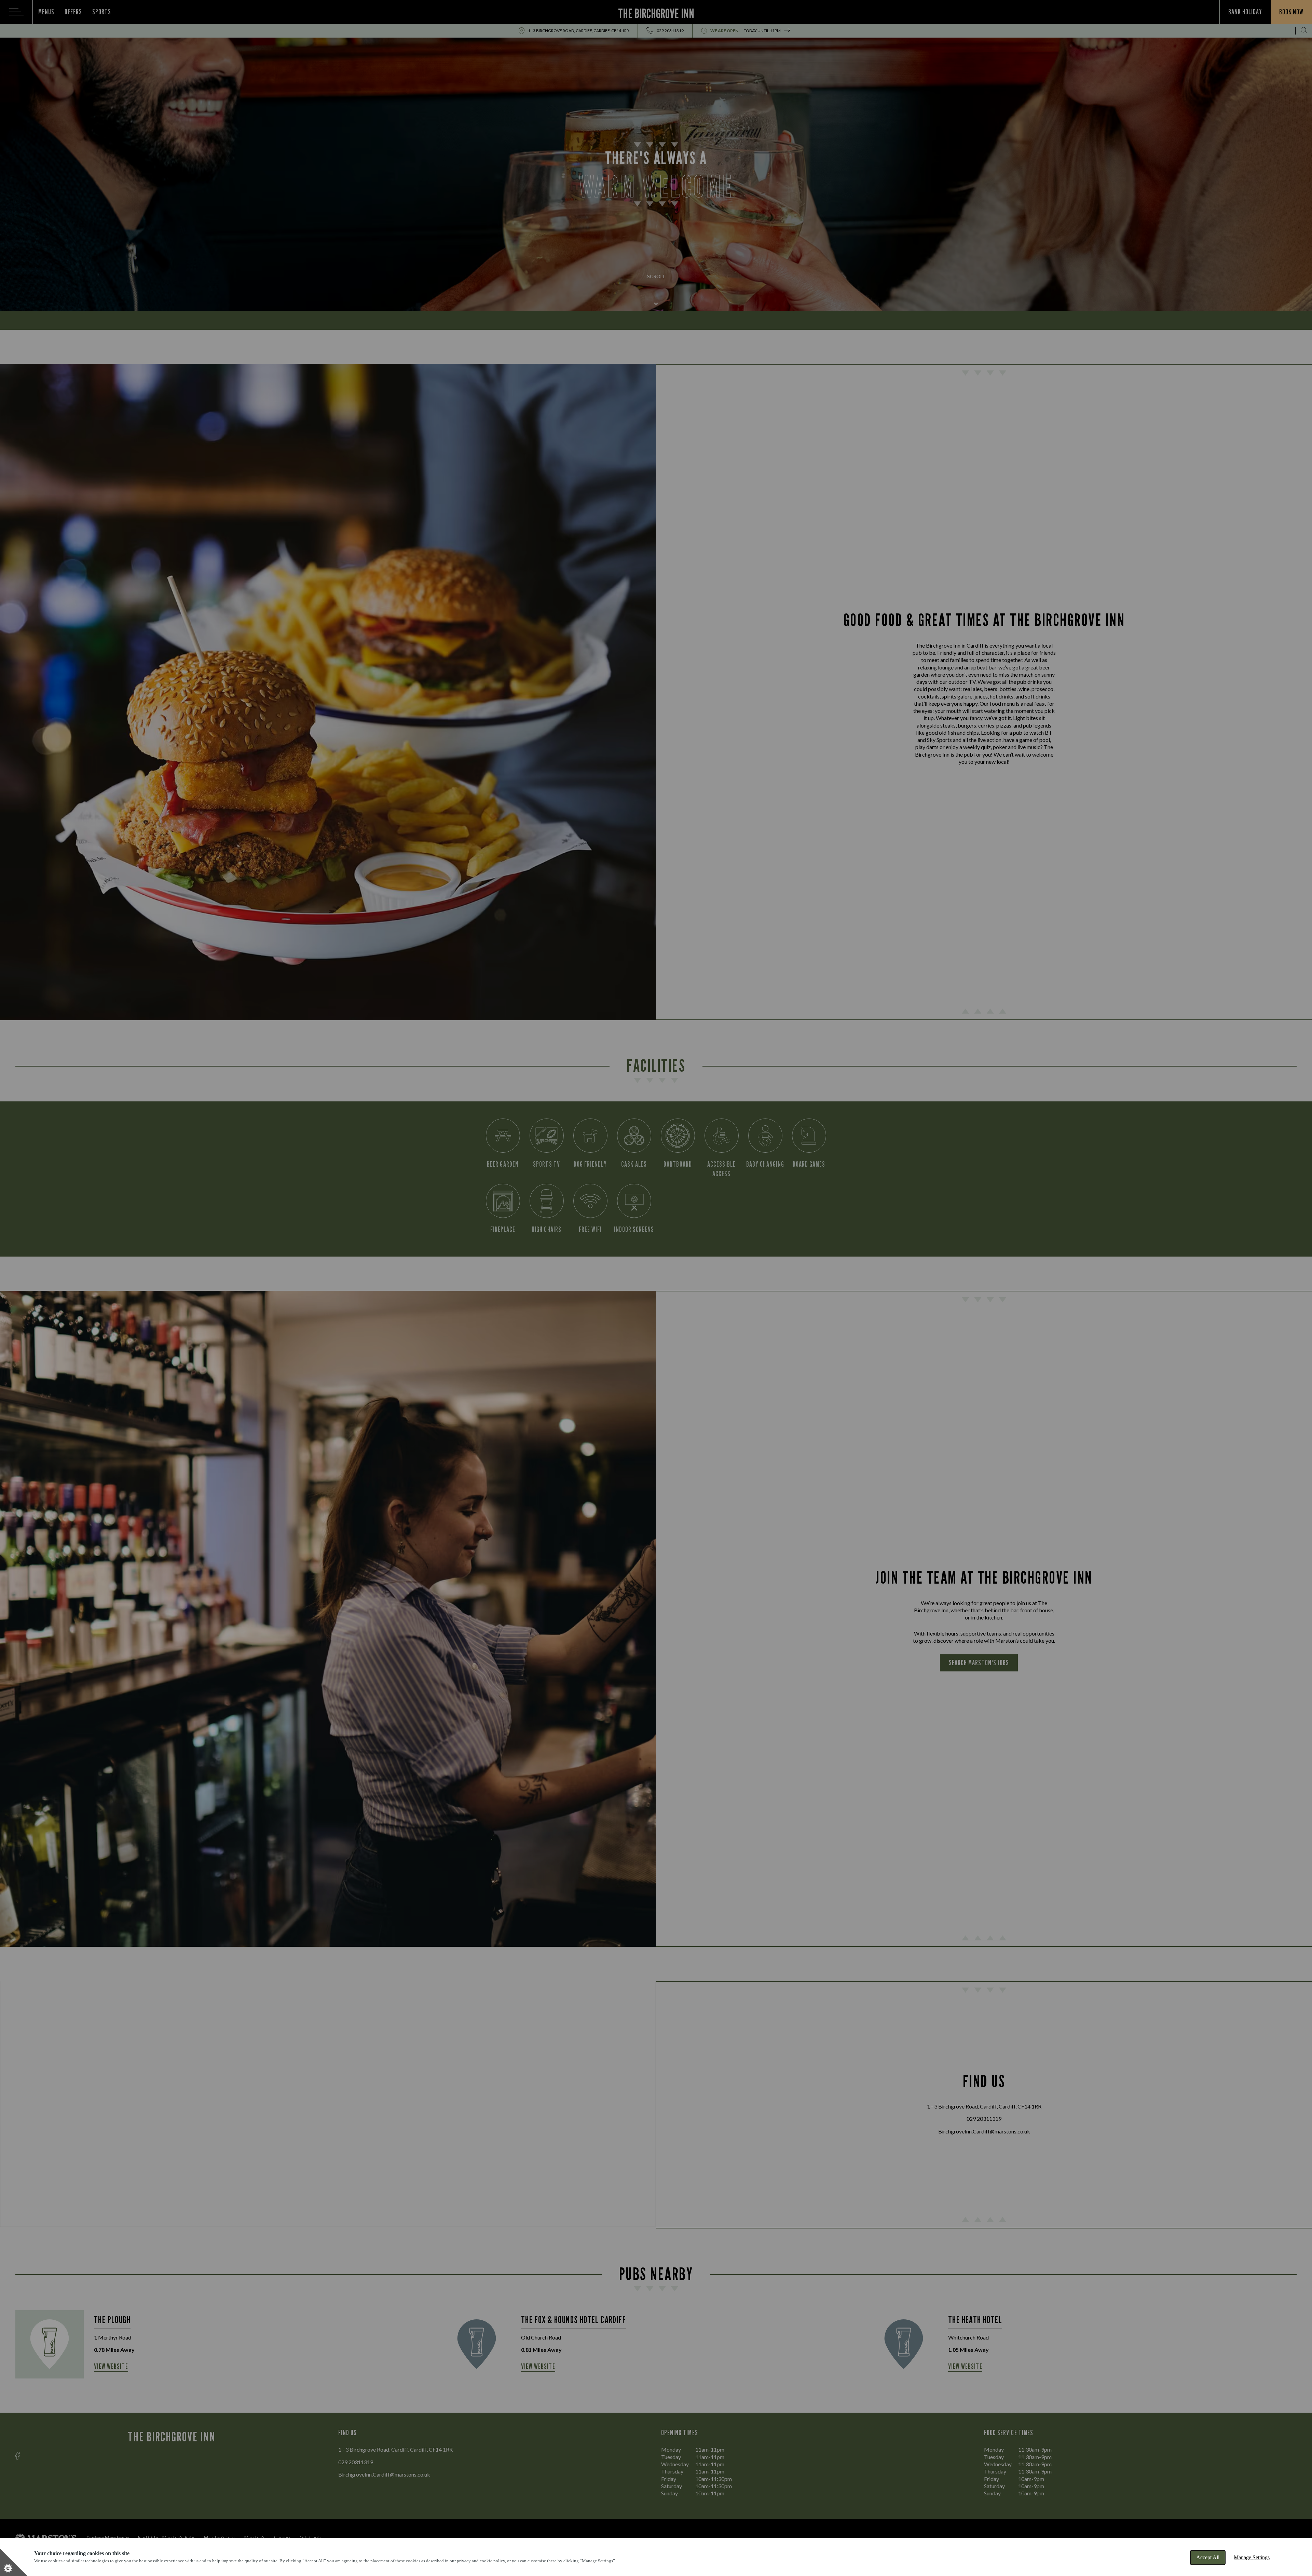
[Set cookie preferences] (14, 2562)
